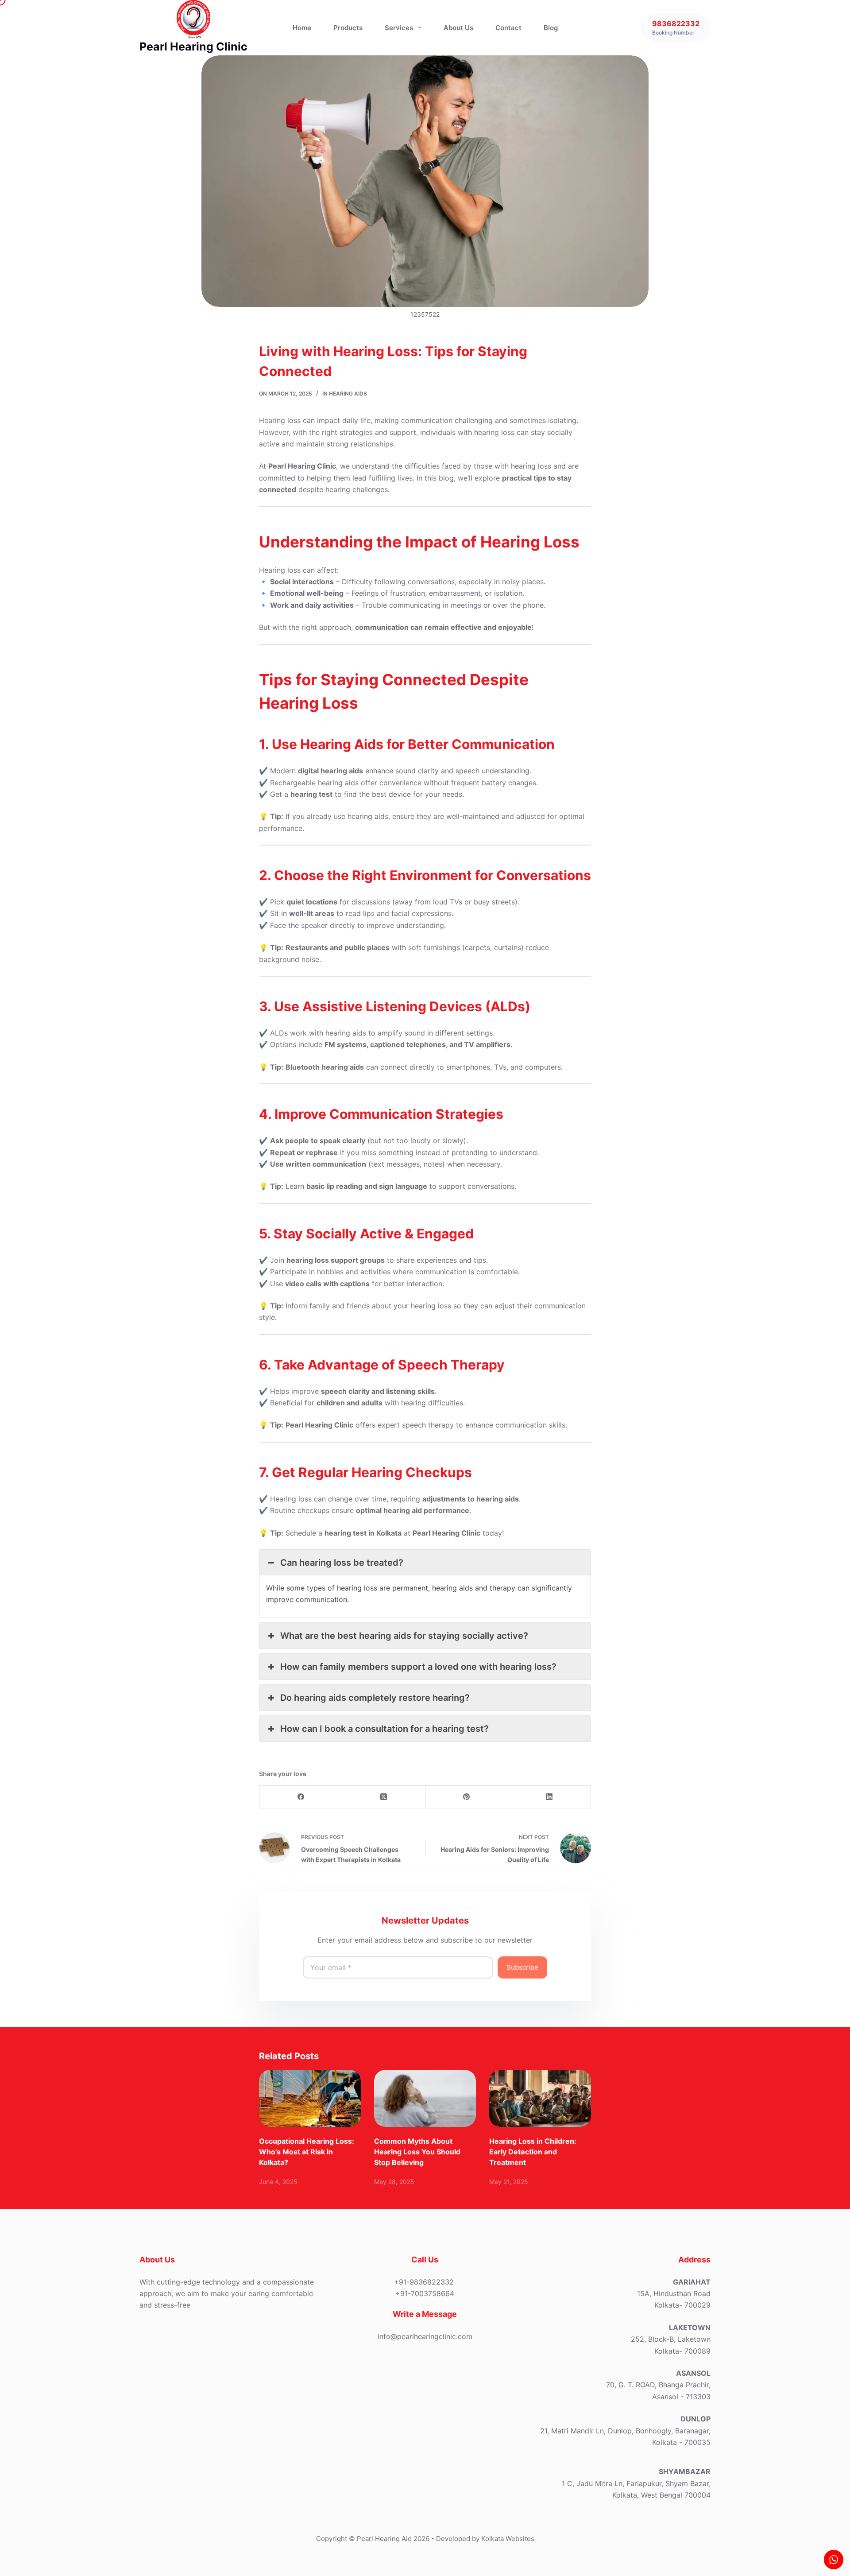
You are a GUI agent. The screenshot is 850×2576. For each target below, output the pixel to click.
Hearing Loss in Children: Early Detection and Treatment (533, 2152)
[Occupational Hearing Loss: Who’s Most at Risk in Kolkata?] (310, 2098)
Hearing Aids (348, 394)
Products (348, 28)
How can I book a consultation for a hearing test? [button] (384, 1729)
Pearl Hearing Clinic (193, 47)
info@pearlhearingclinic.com (425, 2336)
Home (302, 28)
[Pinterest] (467, 1797)
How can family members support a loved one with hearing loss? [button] (418, 1667)
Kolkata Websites (507, 2539)
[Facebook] (301, 1797)
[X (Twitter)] (384, 1797)
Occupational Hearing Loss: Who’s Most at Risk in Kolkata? (307, 2152)
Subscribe (522, 1967)
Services (399, 28)
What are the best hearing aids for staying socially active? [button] (404, 1636)
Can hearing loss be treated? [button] (342, 1563)
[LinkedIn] (550, 1797)
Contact (508, 28)
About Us (458, 28)
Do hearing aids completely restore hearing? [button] (375, 1698)
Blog (551, 28)
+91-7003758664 (425, 2293)
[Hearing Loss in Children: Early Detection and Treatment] (540, 2098)
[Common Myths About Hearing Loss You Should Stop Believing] (425, 2098)
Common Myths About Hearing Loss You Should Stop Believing (417, 2152)
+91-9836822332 (424, 2282)
